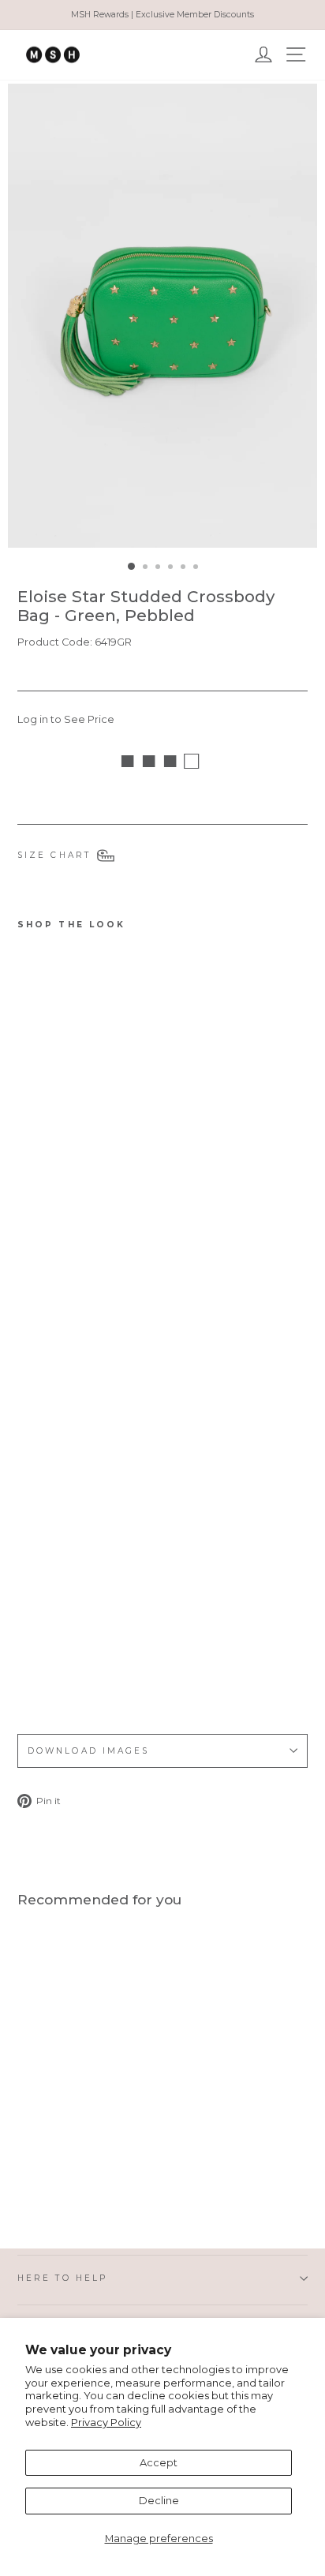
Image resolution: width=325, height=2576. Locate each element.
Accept (159, 2463)
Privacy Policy (106, 2422)
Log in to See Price (66, 719)
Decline (159, 2501)
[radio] (28, 1677)
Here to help (62, 2278)
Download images (88, 1751)
